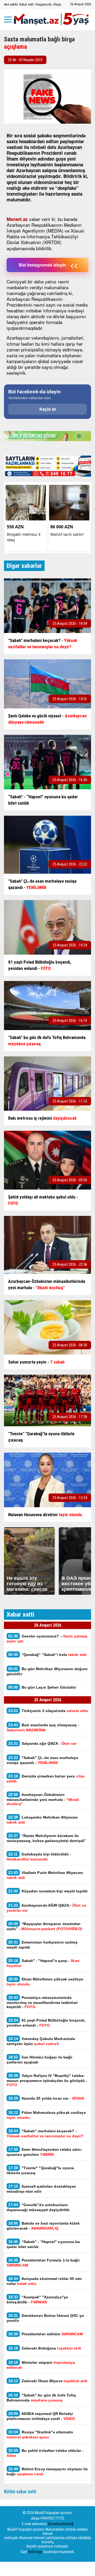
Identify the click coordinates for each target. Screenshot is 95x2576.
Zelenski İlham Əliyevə (48, 2381)
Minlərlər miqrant (41, 2365)
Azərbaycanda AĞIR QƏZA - (46, 1908)
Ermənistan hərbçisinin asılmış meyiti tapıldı (42, 1945)
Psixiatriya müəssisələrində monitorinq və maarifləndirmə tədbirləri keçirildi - (42, 2002)
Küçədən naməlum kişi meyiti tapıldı (48, 1891)
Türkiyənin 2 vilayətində (48, 1711)
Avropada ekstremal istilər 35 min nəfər (44, 2281)
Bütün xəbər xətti (20, 2492)
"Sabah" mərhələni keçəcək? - (45, 2133)
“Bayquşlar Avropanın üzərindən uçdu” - (44, 1926)
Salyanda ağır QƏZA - (42, 1743)
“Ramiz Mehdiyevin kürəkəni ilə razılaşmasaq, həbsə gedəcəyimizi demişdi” (46, 1838)
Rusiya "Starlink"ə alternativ (40, 2434)
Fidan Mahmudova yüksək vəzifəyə (46, 2115)
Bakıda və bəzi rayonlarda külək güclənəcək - (43, 2226)
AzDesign (35, 2552)
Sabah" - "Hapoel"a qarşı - (43, 1963)
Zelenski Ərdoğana (45, 2348)
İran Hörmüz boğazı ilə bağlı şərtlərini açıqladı (39, 2060)
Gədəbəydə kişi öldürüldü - (39, 1857)
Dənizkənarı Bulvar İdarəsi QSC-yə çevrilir (45, 2318)
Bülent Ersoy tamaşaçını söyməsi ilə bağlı (47, 2471)
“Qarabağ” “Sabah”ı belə (47, 1654)
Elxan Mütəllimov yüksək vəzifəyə (45, 1981)
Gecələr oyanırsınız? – (47, 1639)
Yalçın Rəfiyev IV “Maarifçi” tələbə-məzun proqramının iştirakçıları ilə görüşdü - (47, 2080)
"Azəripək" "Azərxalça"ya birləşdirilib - (37, 2299)
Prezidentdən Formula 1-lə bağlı (43, 2263)
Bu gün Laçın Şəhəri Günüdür (42, 1687)
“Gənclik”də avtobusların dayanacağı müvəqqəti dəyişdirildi (38, 2207)
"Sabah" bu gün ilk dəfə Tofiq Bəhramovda (41, 2398)
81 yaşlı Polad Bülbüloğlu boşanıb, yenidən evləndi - (46, 2023)
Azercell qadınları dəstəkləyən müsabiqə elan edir (41, 2189)
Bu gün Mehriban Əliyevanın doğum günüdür (47, 1671)
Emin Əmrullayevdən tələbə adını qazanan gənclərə (44, 2152)
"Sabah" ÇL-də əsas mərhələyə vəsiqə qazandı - (42, 1760)
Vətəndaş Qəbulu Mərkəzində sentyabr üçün (41, 2041)
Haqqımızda (44, 4)
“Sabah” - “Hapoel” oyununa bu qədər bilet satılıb (43, 2244)
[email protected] (61, 2524)
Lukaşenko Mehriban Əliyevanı (42, 1820)
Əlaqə (57, 4)
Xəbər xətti (27, 4)
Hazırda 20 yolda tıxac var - (46, 2098)
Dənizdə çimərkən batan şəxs (46, 1778)
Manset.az (17, 219)
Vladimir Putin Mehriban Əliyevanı (45, 1875)
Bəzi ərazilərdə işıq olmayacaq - (43, 1727)
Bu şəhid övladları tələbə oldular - (45, 2453)
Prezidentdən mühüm (46, 2334)
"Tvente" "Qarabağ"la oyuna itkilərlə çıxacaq (40, 2170)
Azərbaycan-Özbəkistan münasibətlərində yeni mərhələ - (43, 1799)
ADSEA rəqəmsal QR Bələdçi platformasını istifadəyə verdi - (41, 2416)
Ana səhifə (11, 4)
